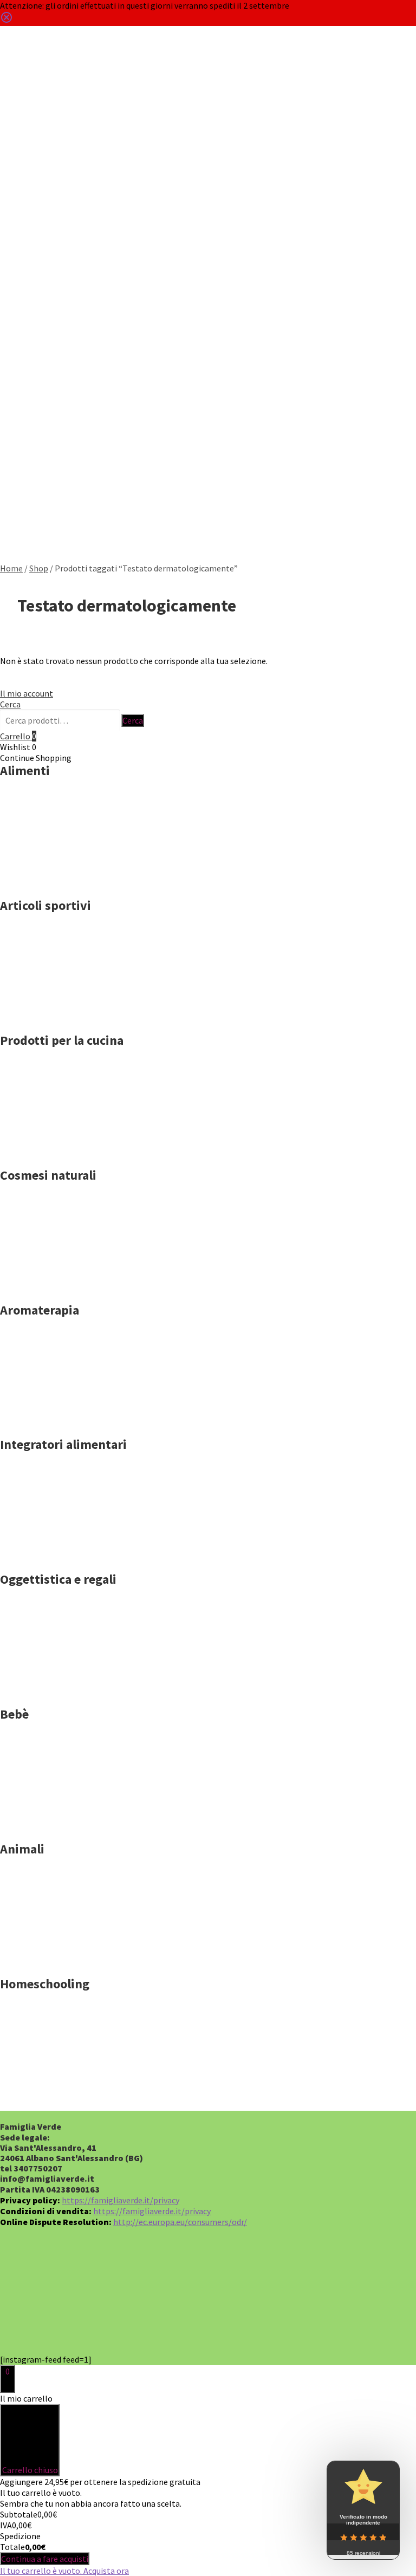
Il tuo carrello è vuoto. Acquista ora (64, 2571)
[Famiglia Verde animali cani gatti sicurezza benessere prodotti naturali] (54, 1962)
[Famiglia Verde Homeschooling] (54, 2097)
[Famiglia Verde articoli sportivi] (54, 1019)
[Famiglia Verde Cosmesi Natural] (54, 1289)
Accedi (19, 404)
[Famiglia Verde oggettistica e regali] (54, 1693)
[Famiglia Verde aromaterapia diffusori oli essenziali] (54, 1423)
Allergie (21, 177)
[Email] (349, 2317)
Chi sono (22, 328)
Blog (15, 215)
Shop (15, 139)
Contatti (21, 253)
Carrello (21, 442)
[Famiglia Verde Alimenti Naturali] (54, 884)
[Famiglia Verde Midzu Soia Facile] (54, 1154)
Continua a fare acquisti (45, 2559)
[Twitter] (124, 2317)
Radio (17, 518)
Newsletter (26, 480)
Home (17, 101)
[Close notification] (6, 21)
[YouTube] (236, 2317)
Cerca (11, 76)
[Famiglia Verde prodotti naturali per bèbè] (54, 1827)
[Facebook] (67, 2317)
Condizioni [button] (27, 291)
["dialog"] (208, 2484)
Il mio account (27, 693)
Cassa (17, 366)
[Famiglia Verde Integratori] (54, 1558)
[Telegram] (293, 2317)
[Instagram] (180, 2317)
